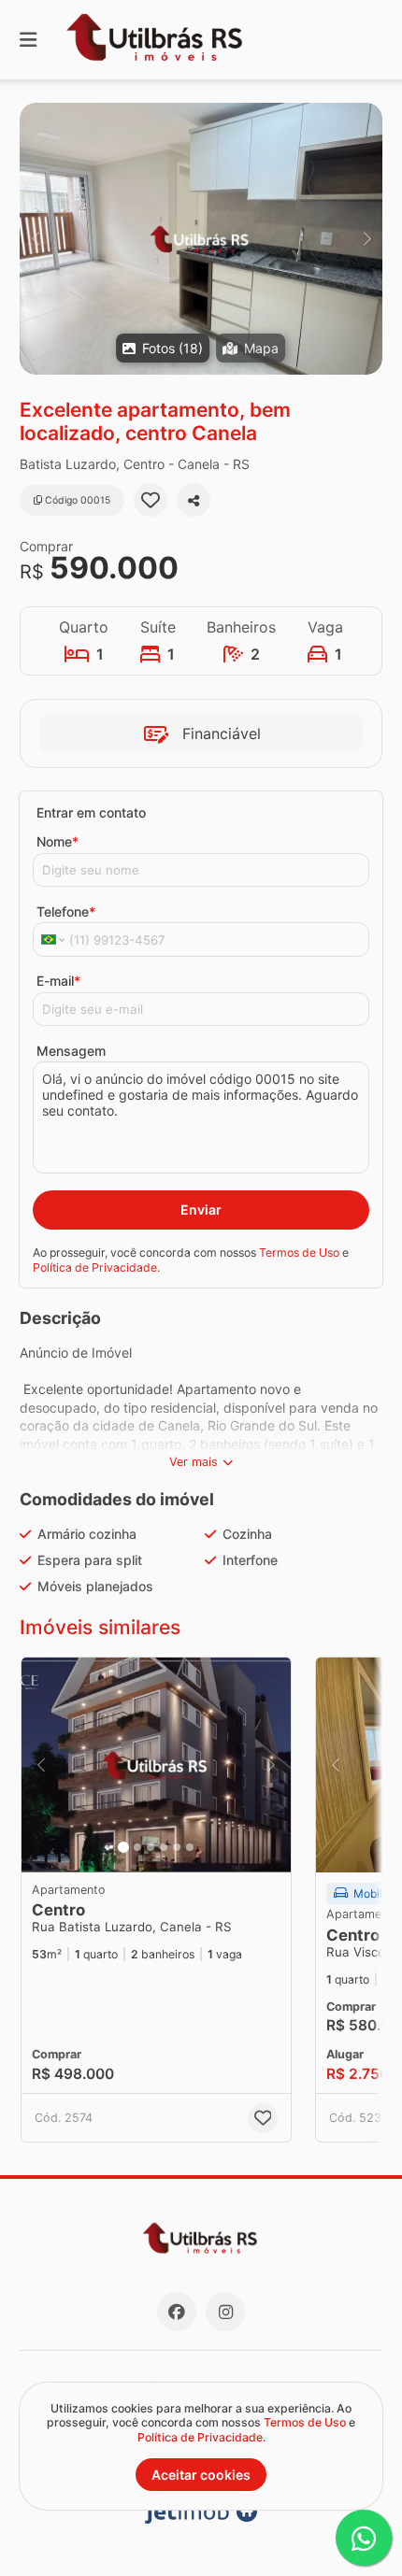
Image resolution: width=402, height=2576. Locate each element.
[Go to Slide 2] (137, 1847)
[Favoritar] (151, 500)
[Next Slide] (367, 239)
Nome (57, 841)
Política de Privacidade (95, 1267)
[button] (201, 239)
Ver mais (194, 1462)
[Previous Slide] (35, 239)
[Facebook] (177, 2312)
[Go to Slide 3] (151, 1847)
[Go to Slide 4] (164, 1847)
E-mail (58, 981)
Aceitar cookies (201, 2475)
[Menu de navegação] (28, 40)
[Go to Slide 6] (190, 1847)
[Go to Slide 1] (123, 1847)
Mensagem (71, 1051)
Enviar (201, 1210)
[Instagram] (225, 2312)
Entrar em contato (91, 812)
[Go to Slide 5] (177, 1847)
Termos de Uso (299, 1252)
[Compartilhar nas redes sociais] (194, 500)
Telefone (66, 911)
